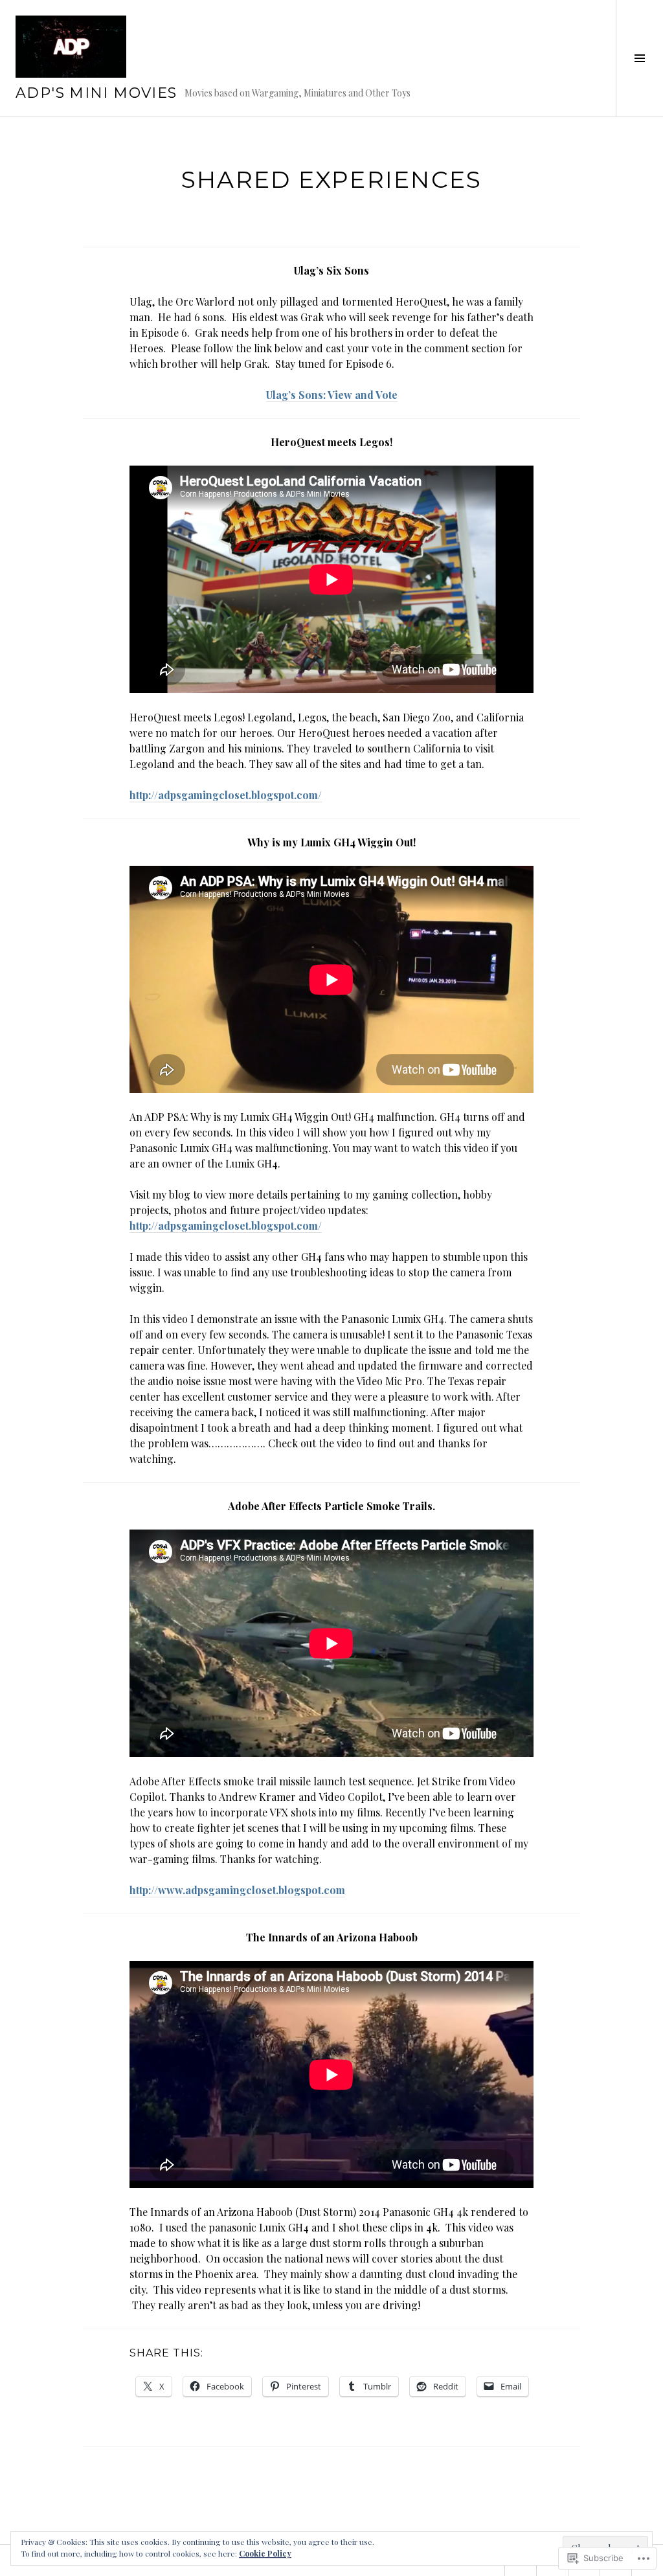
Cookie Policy (265, 2553)
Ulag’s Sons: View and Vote (332, 395)
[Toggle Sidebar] (639, 58)
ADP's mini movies (96, 93)
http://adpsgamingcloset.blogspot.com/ (226, 795)
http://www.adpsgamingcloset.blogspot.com (237, 1890)
